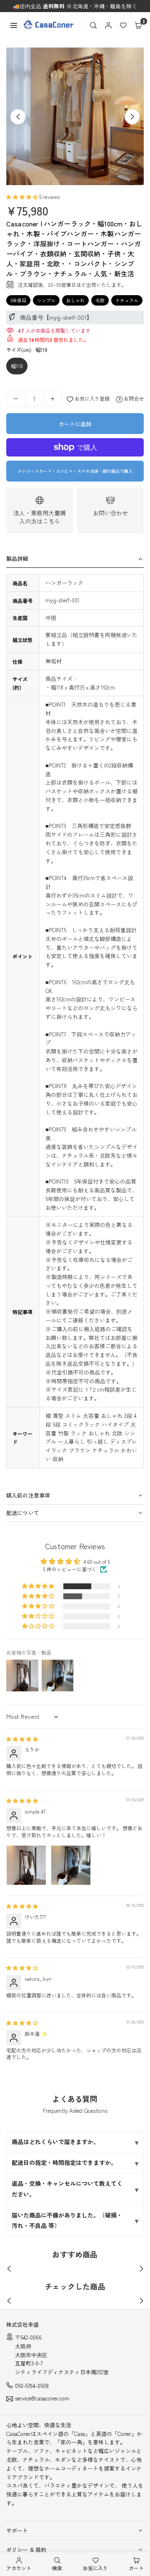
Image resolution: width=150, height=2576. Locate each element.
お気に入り (95, 2568)
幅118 (17, 366)
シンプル (46, 300)
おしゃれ (75, 300)
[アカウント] (108, 25)
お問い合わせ (110, 513)
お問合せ (133, 398)
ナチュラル (127, 300)
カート (136, 2568)
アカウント (19, 2568)
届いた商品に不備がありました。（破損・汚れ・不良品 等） (67, 2220)
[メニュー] (14, 24)
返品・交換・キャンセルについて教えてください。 (67, 2188)
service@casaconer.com (42, 2399)
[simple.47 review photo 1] (26, 1865)
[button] (138, 25)
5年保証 (18, 300)
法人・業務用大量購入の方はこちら (40, 517)
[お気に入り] (123, 25)
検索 (57, 2568)
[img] (22, 1739)
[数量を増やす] (52, 399)
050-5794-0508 (32, 2386)
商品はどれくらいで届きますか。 (55, 2142)
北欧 (100, 300)
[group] (75, 116)
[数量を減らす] (16, 399)
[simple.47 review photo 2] (71, 1865)
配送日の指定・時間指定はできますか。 (64, 2162)
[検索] (93, 25)
